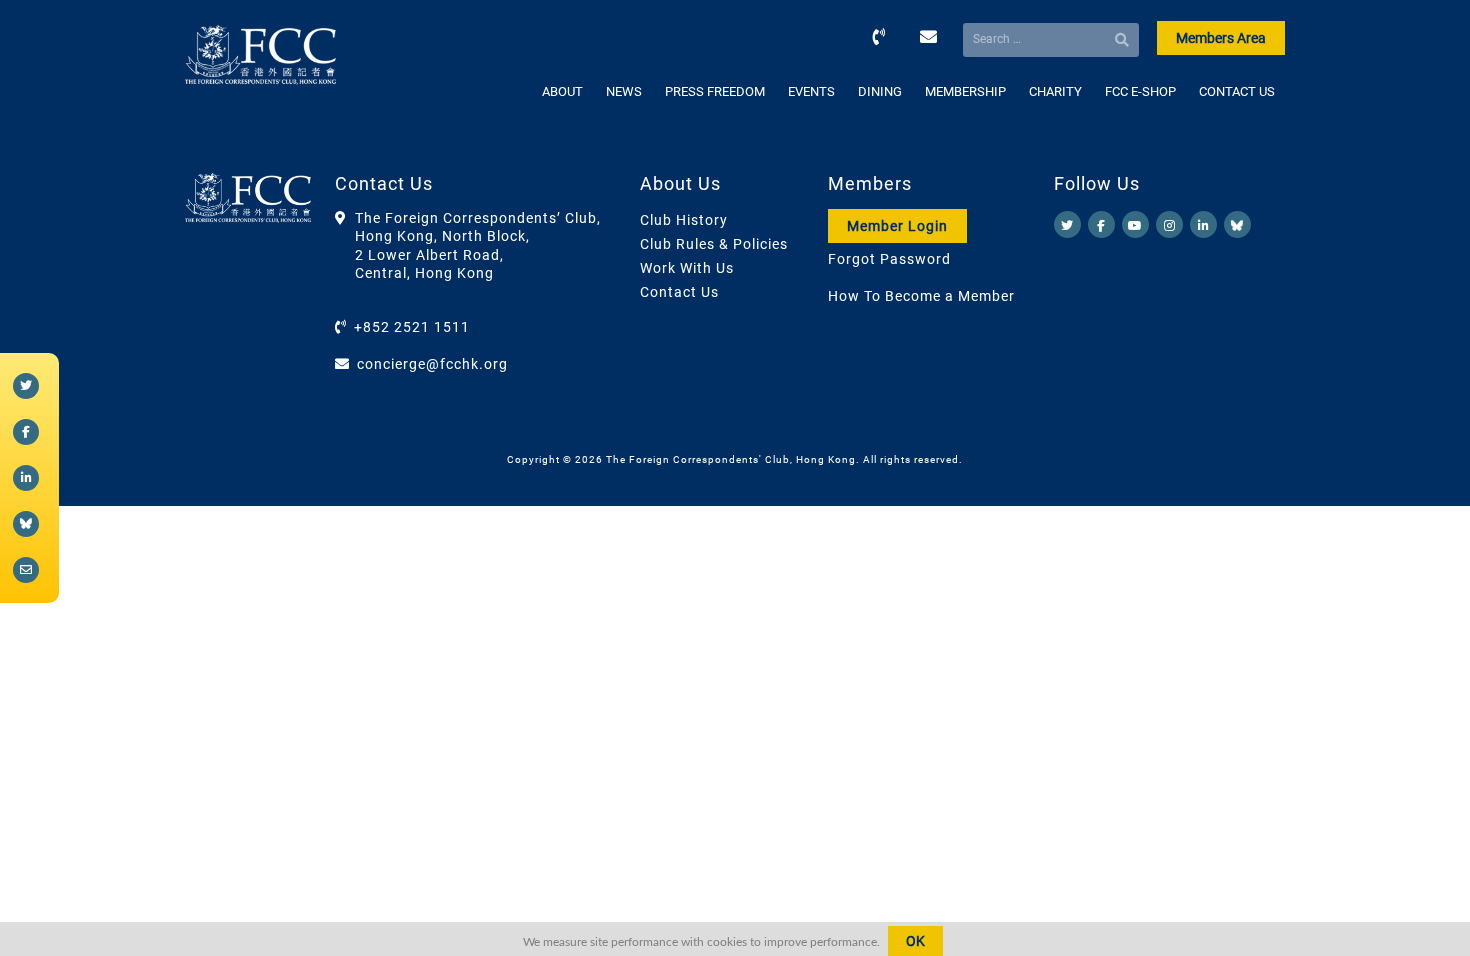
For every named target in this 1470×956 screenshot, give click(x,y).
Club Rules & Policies (714, 244)
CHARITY (1055, 91)
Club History (684, 220)
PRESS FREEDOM (715, 91)
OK (915, 941)
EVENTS (811, 91)
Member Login (897, 226)
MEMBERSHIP (965, 91)
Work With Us (687, 268)
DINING (880, 91)
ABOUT (562, 91)
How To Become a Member (921, 296)
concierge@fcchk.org (432, 364)
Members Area (1221, 38)
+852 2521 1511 (412, 327)
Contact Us (679, 292)
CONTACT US (1237, 91)
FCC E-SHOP (1140, 91)
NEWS (624, 91)
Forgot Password (889, 259)
